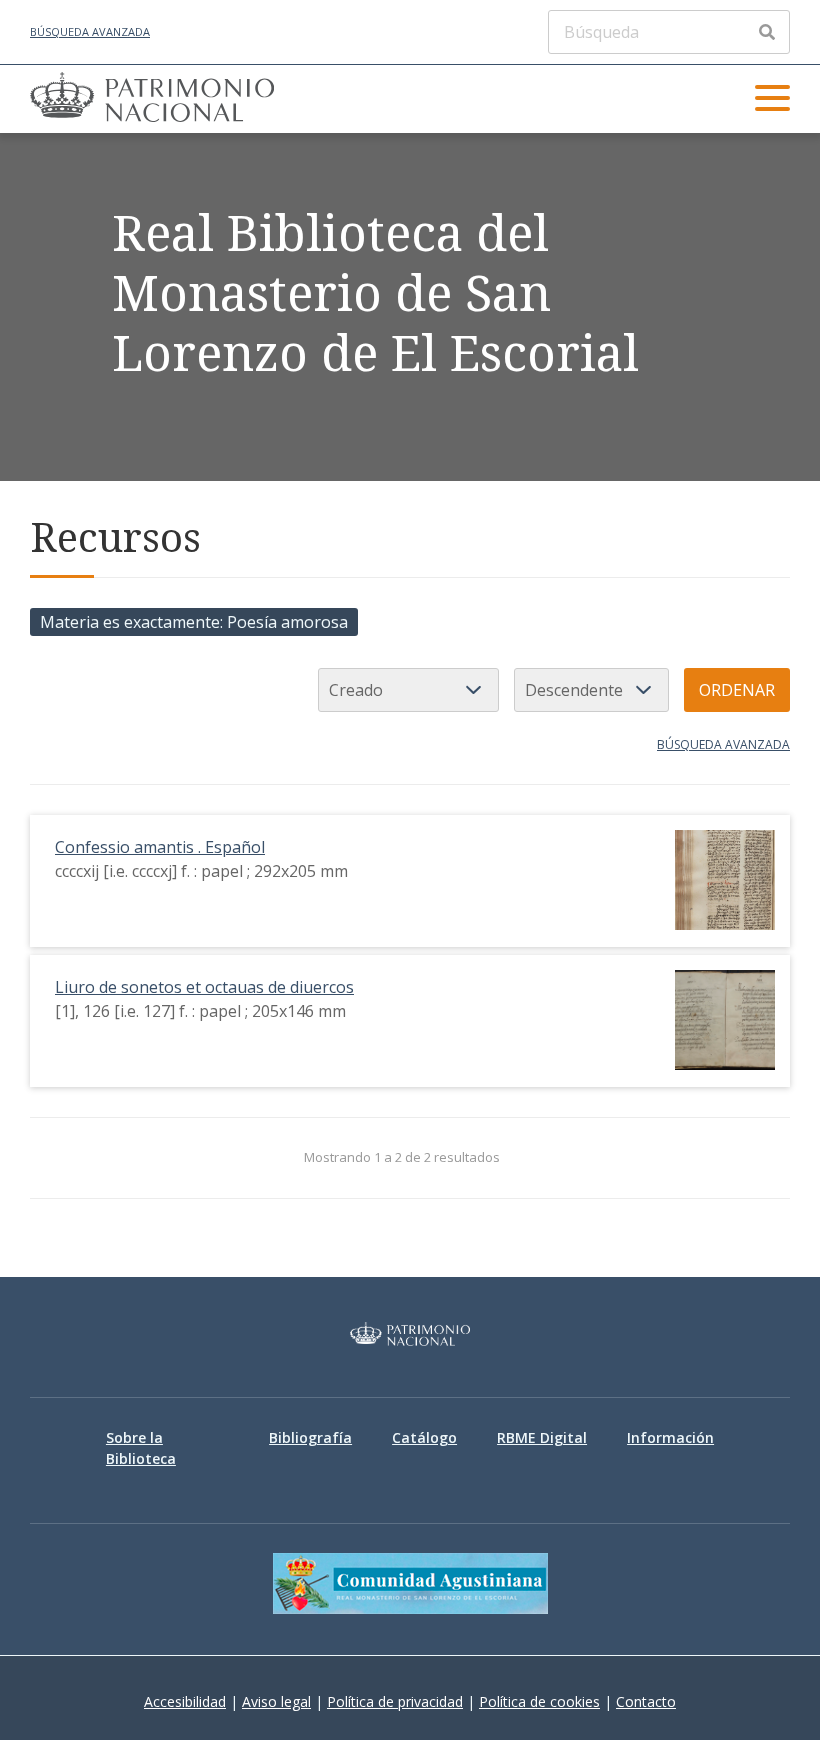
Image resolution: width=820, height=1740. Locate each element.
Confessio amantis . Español (160, 847)
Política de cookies (539, 1701)
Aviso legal (276, 1701)
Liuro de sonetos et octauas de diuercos (204, 987)
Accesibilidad (185, 1701)
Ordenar (737, 690)
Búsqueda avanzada (90, 31)
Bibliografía (310, 1437)
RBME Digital (542, 1437)
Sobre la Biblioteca (141, 1448)
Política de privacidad (395, 1701)
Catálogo (424, 1437)
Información (670, 1437)
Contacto (646, 1701)
